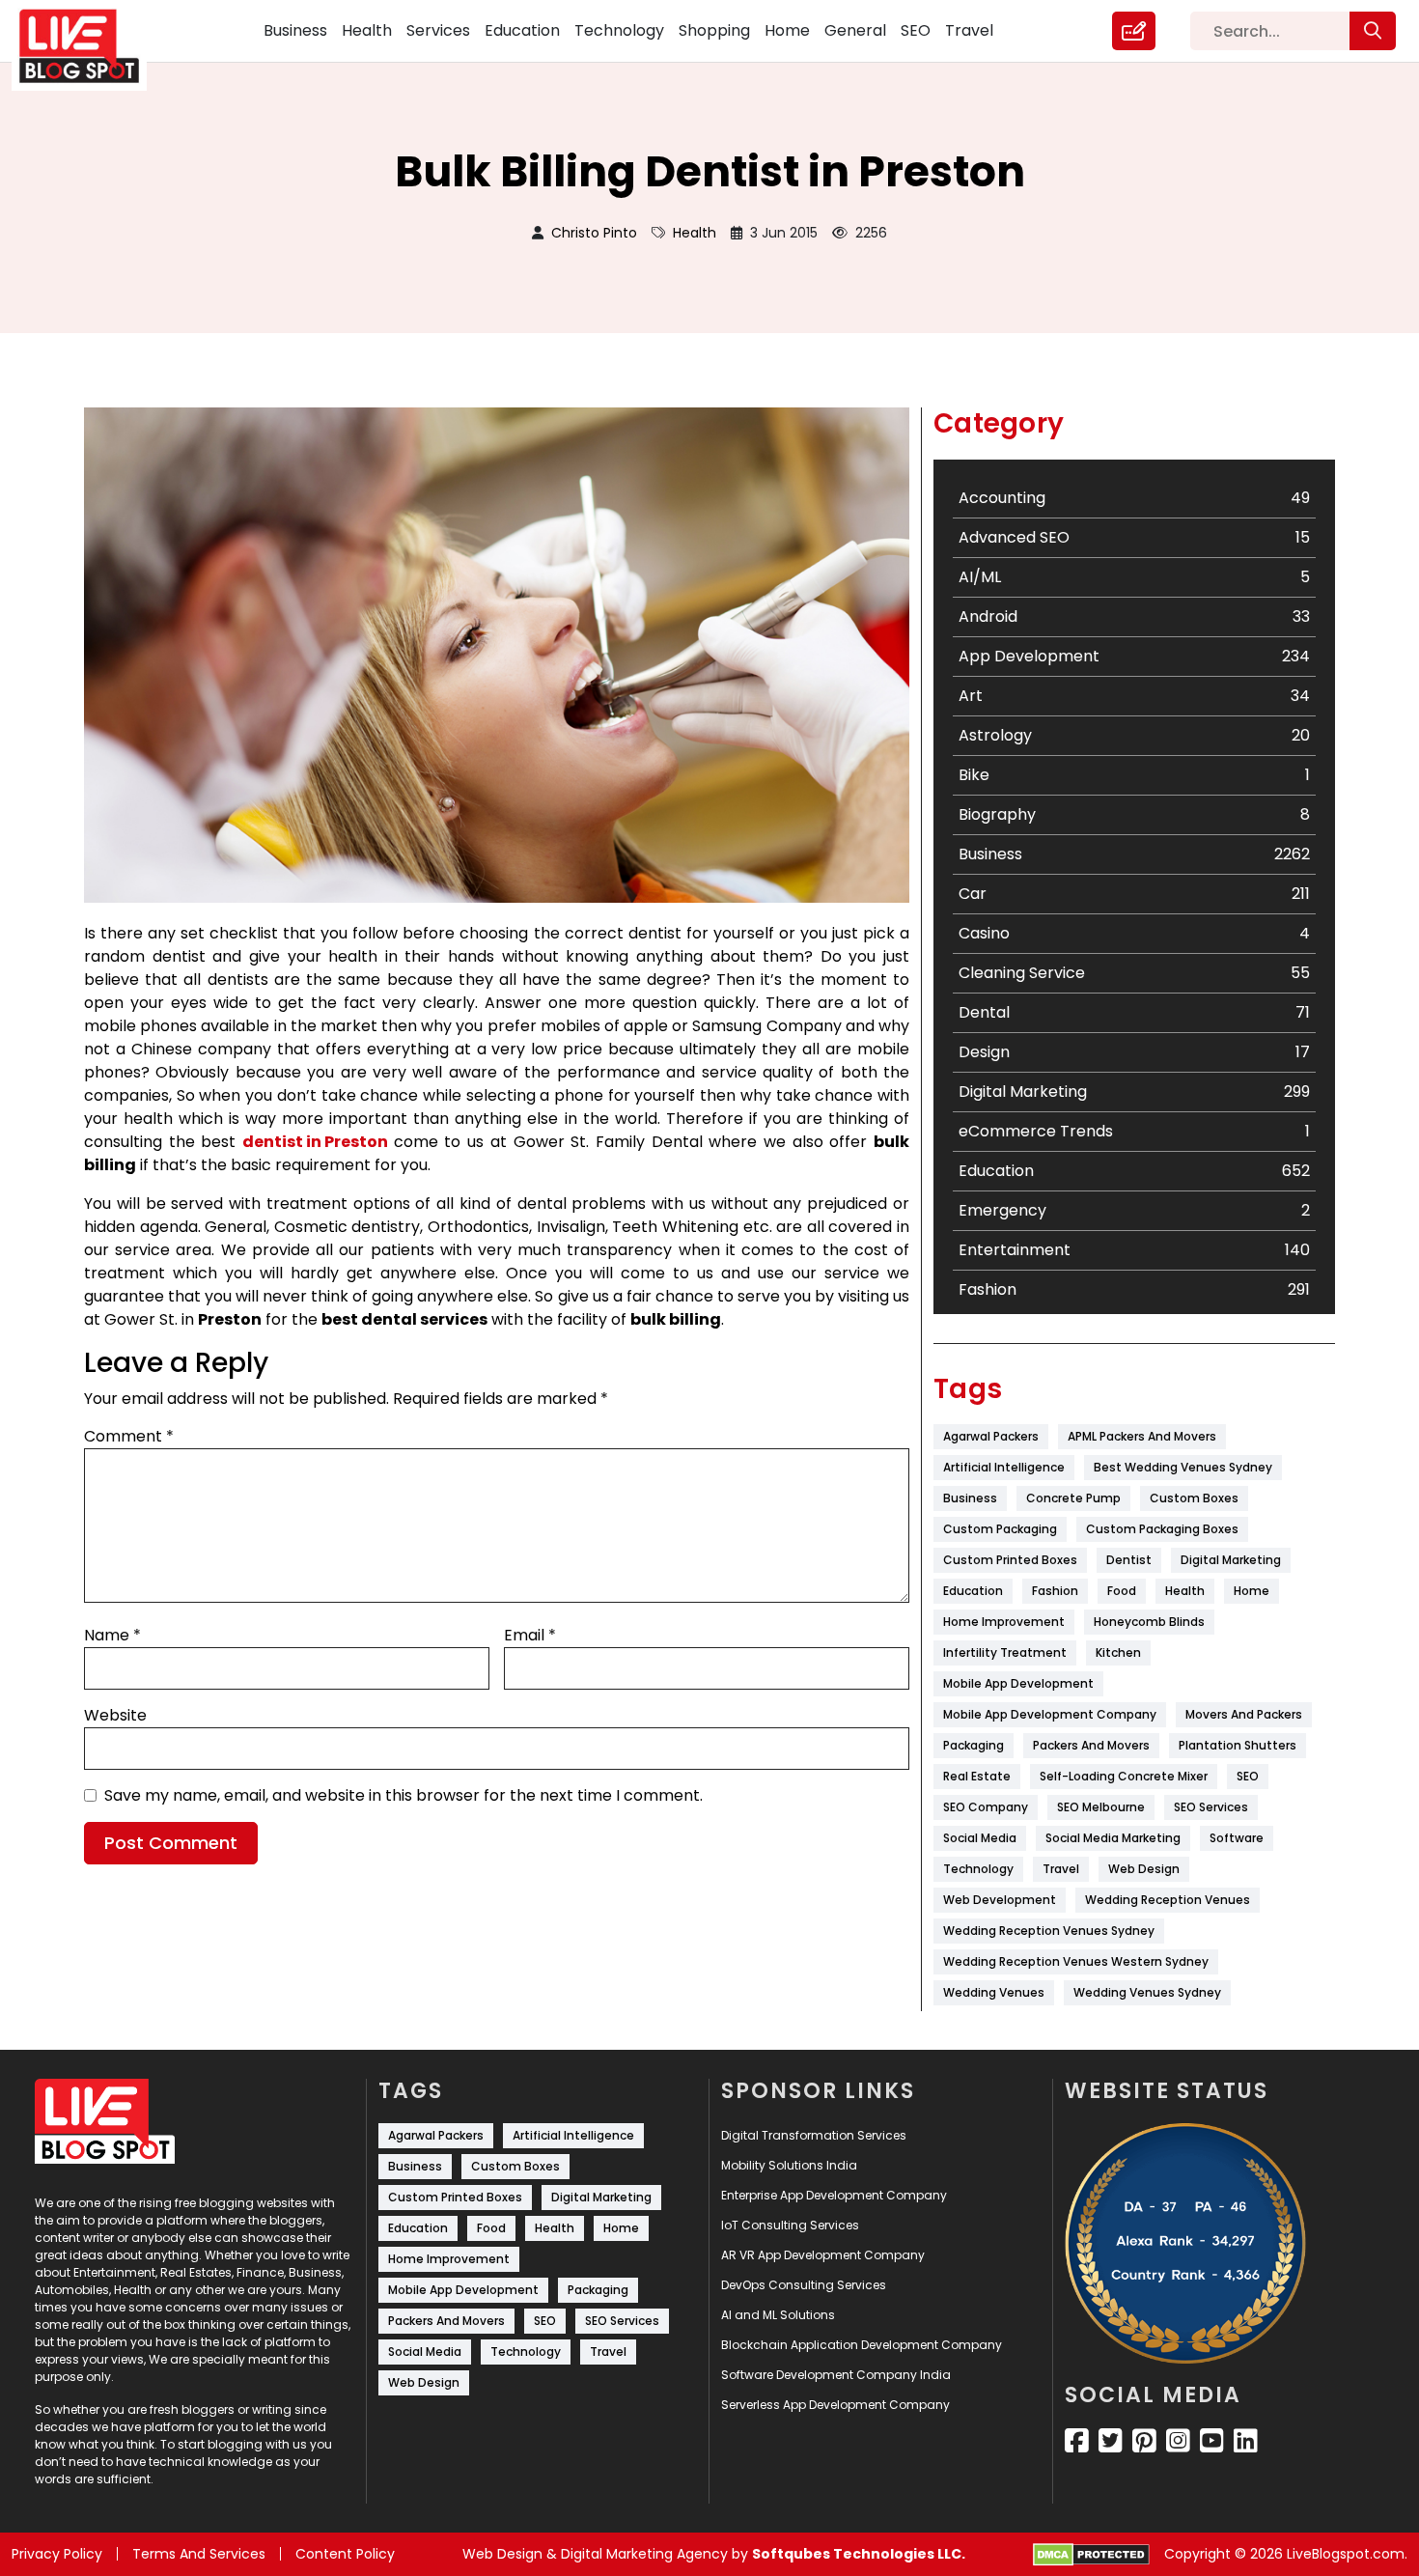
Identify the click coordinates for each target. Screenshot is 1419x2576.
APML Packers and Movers (1142, 1436)
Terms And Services (199, 2554)
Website (115, 1715)
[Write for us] (1134, 31)
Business (295, 30)
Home (787, 30)
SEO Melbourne (1101, 1807)
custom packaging (1000, 1529)
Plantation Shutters (1238, 1745)
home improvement (1004, 1622)
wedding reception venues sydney (1049, 1931)
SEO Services (1211, 1807)
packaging (974, 1745)
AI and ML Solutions (778, 2315)
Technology (619, 30)
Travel (969, 30)
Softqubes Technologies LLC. (859, 2554)
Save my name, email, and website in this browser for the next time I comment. (403, 1795)
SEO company (986, 1807)
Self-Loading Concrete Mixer (1124, 1776)
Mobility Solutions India (789, 2165)
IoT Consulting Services (790, 2225)
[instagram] (1178, 2441)
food (1122, 1591)
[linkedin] (1246, 2441)
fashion (1055, 1591)
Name (112, 1635)
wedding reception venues (1168, 1900)
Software (1237, 1838)
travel (1061, 1869)
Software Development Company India (836, 2375)
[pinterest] (1144, 2441)
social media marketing (1113, 1838)
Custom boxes (1194, 1498)
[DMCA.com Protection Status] (1091, 2555)
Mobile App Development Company (1050, 1714)
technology (978, 1869)
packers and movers (1091, 1745)
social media (980, 1838)
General (855, 30)
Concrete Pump (1073, 1498)
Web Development (1000, 1900)
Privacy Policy (57, 2554)
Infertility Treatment (1005, 1652)
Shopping (714, 30)
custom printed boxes (1010, 1560)
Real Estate (977, 1776)
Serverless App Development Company (835, 2405)
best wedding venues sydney (1183, 1467)
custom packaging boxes (1162, 1529)
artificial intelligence (1004, 1467)
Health (367, 30)
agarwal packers (991, 1436)
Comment (129, 1436)
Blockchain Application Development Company (862, 2345)
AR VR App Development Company (823, 2255)
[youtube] (1212, 2441)
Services (438, 30)
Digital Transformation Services (814, 2135)
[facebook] (1077, 2441)
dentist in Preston (315, 1142)
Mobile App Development (1018, 1683)
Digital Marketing (1231, 1560)
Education (522, 30)
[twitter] (1111, 2441)
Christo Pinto (594, 233)
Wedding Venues (994, 1992)
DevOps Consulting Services (804, 2285)
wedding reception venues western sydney (1076, 1961)
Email (530, 1635)
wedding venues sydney (1147, 1992)
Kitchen (1118, 1652)
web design (1144, 1869)
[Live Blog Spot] (91, 46)
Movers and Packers (1244, 1714)
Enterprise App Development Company (834, 2195)
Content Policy (345, 2554)
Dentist (1129, 1560)
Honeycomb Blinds (1149, 1622)
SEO (916, 30)
